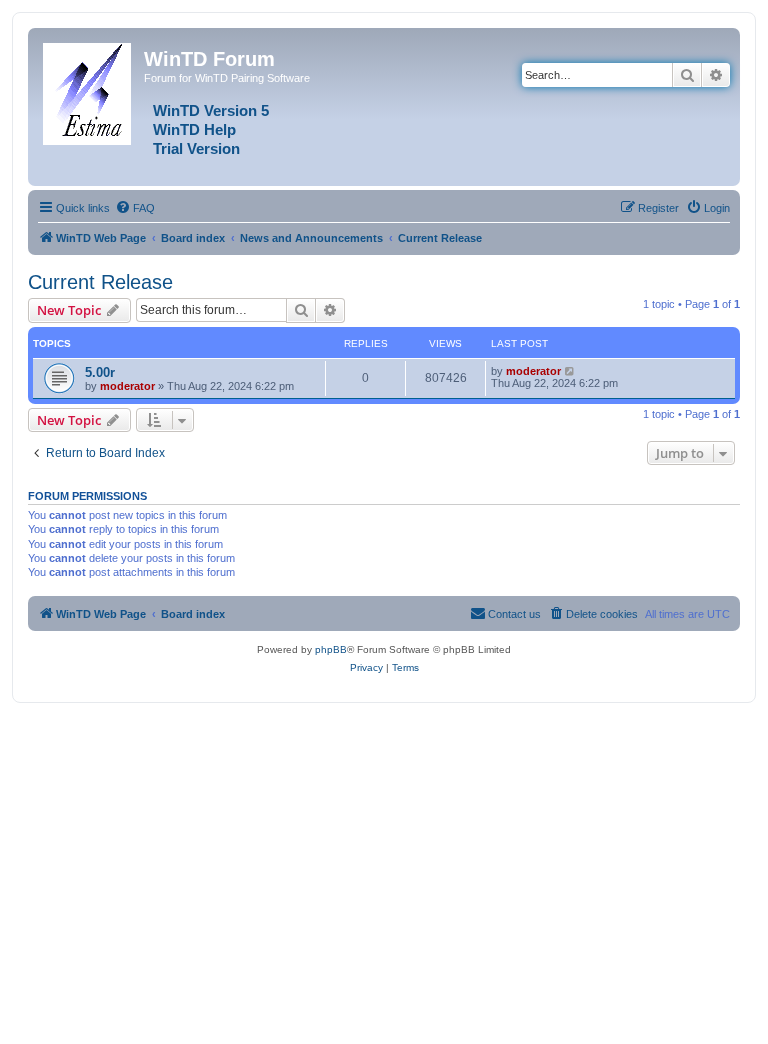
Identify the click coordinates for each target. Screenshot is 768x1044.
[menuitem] (135, 208)
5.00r (100, 372)
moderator (127, 386)
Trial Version (196, 149)
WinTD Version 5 (211, 111)
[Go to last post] (570, 371)
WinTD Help (194, 130)
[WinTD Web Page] (88, 90)
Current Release (100, 282)
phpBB (331, 649)
